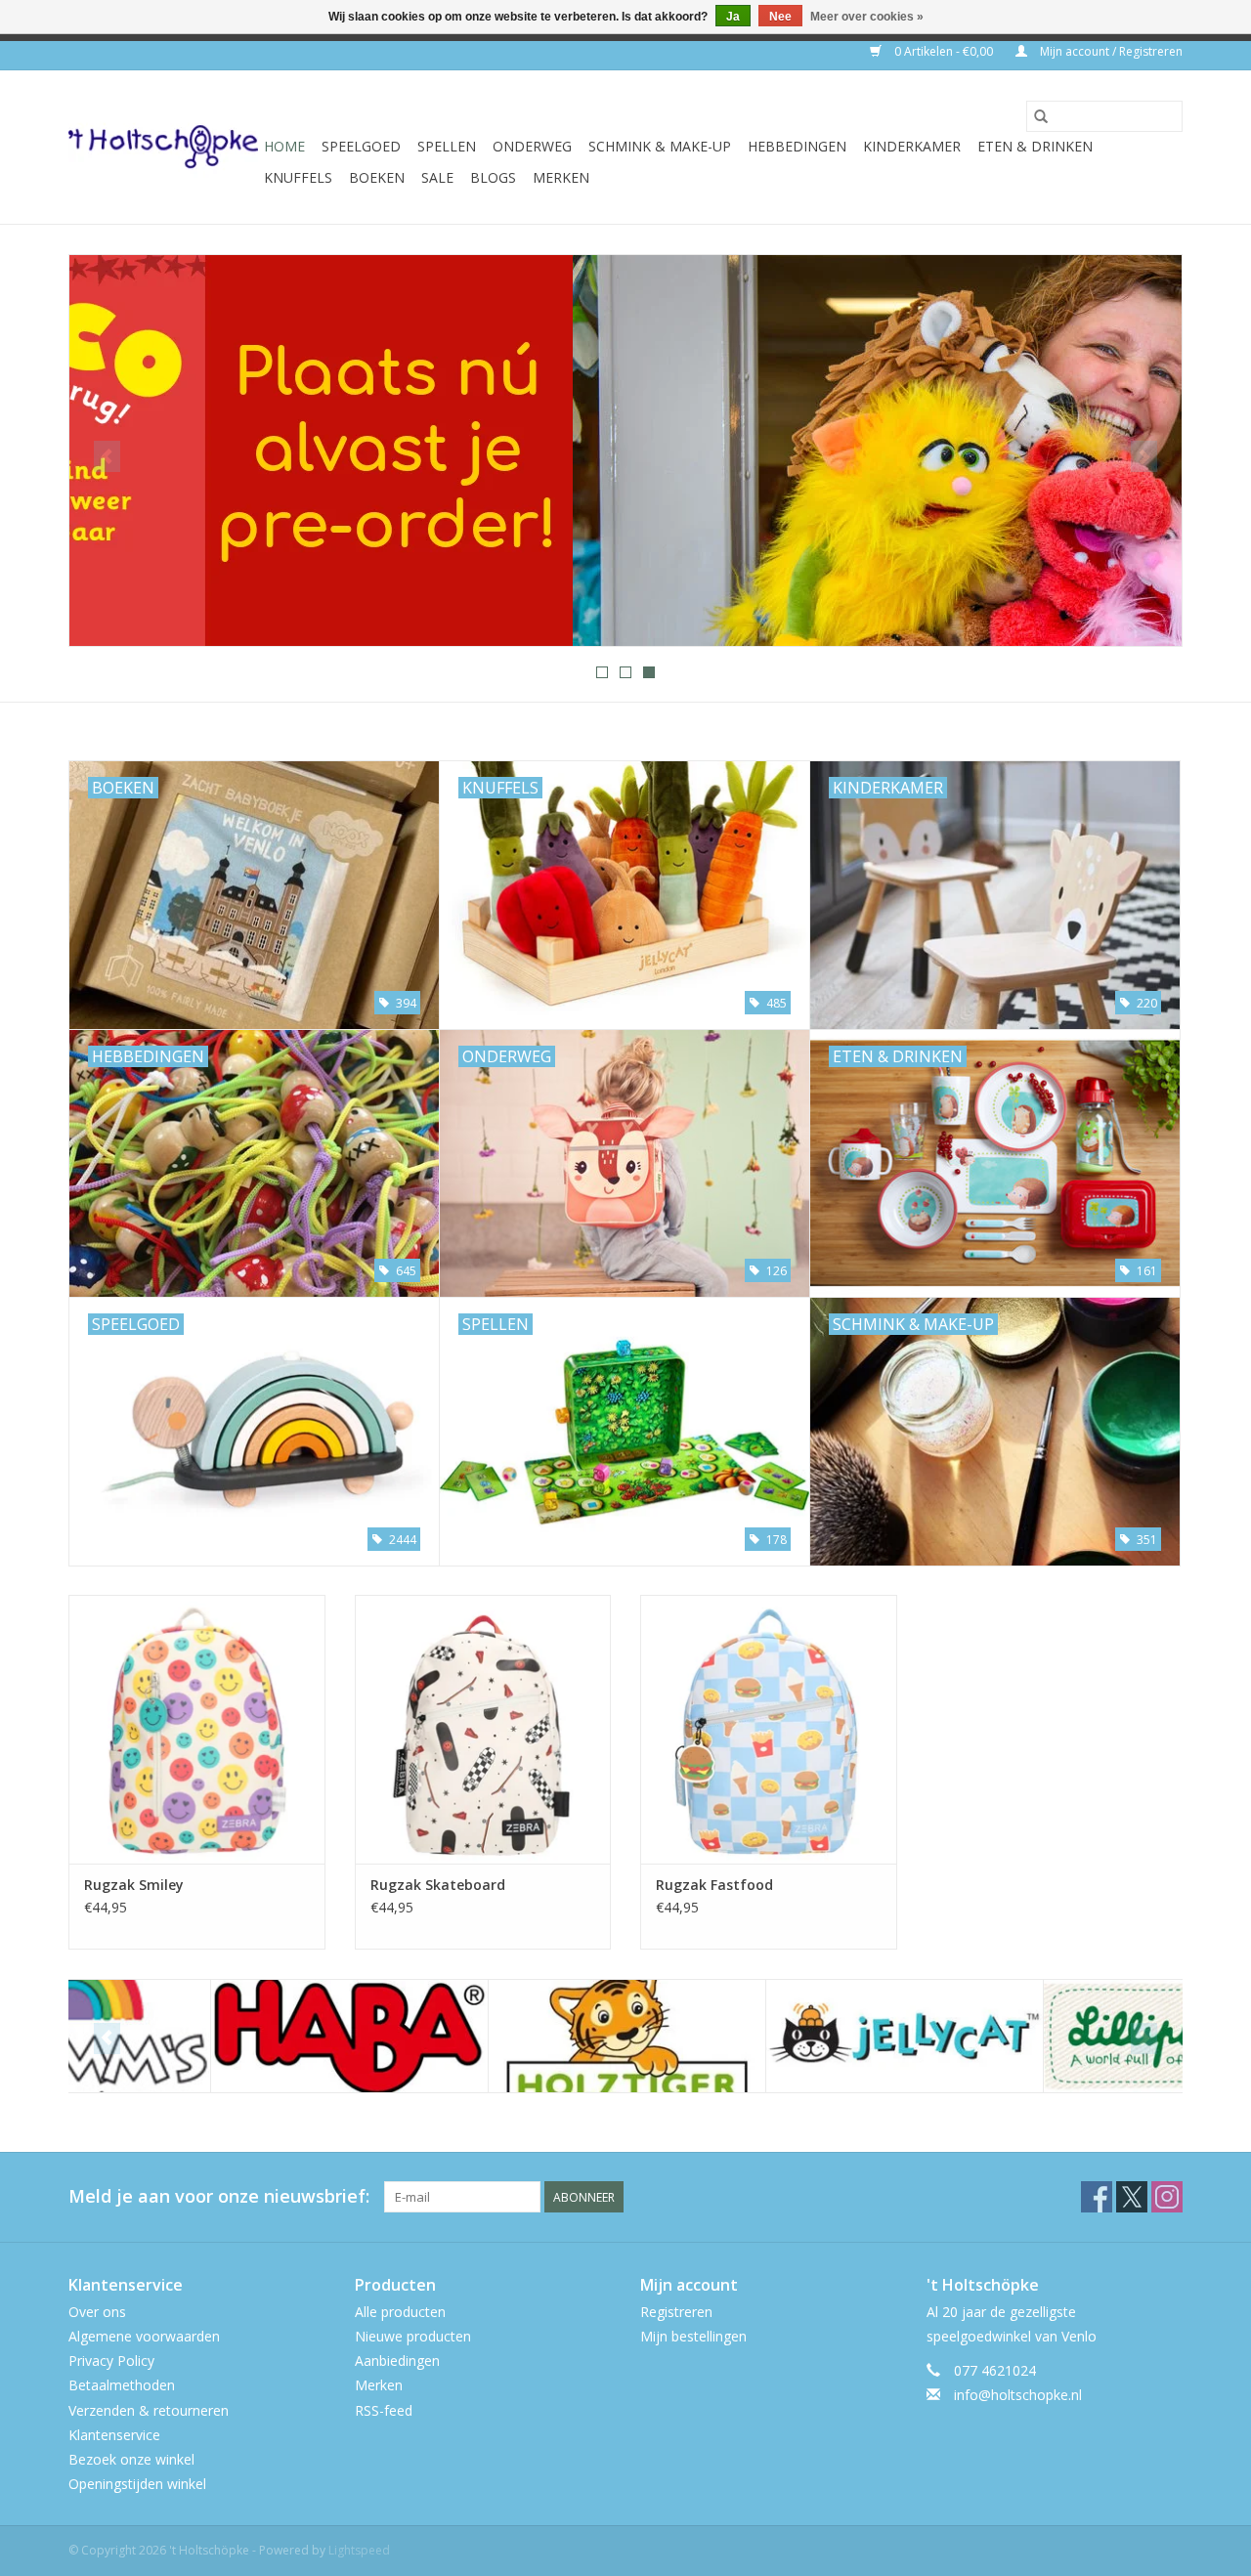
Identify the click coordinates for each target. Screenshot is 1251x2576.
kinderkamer (912, 146)
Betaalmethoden (122, 2385)
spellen (447, 146)
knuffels (298, 177)
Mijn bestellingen (693, 2336)
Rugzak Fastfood (714, 1885)
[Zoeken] (1041, 116)
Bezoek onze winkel (131, 2459)
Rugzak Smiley (134, 1885)
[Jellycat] (763, 2036)
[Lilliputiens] (1040, 2036)
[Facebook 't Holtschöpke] (1097, 2197)
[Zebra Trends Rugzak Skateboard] (483, 1729)
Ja (733, 17)
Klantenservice (114, 2435)
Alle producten (400, 2312)
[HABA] (208, 2036)
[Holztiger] (485, 2036)
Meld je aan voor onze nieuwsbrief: (219, 2196)
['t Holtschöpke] (163, 147)
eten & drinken (1035, 146)
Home (284, 146)
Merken (561, 177)
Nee (780, 17)
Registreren (676, 2312)
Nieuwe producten (413, 2336)
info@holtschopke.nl (1018, 2395)
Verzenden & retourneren (149, 2410)
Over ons (97, 2312)
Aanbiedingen (397, 2361)
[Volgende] (1144, 456)
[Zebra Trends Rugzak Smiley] (197, 1729)
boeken (377, 177)
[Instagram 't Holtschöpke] (1167, 2197)
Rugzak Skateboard (438, 1885)
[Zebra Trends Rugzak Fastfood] (769, 1729)
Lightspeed (359, 2550)
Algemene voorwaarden (144, 2336)
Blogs (493, 177)
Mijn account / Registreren (1110, 51)
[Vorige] (107, 456)
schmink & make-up (660, 146)
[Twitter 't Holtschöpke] (1132, 2197)
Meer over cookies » (867, 17)
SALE (437, 177)
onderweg (532, 146)
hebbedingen (797, 146)
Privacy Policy (111, 2361)
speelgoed (361, 146)
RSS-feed (384, 2410)
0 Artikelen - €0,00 (944, 51)
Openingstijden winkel (137, 2484)
